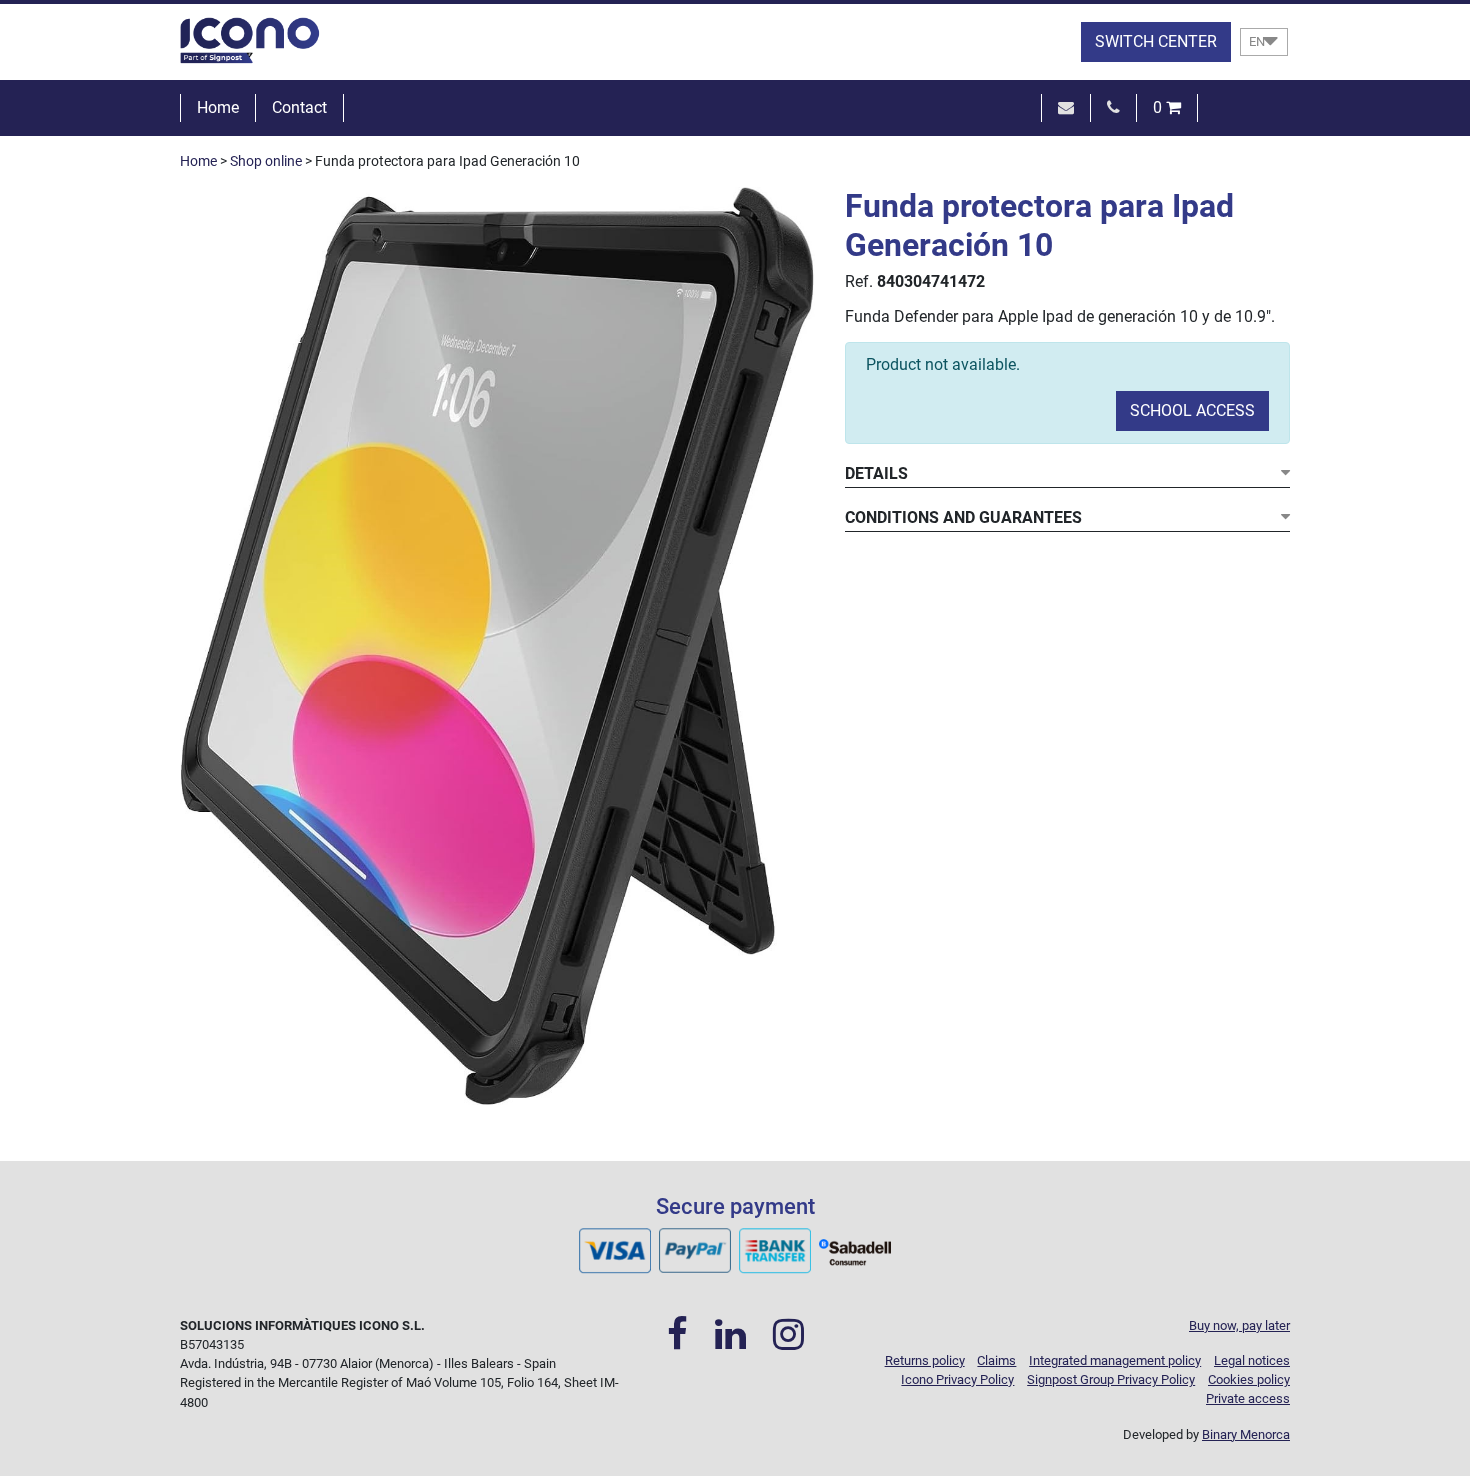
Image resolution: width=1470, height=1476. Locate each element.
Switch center (1156, 41)
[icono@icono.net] (1066, 107)
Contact (299, 107)
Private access (1248, 1398)
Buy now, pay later (1239, 1325)
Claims (996, 1360)
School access (1192, 410)
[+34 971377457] (1113, 107)
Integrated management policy (1115, 1360)
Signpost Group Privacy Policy (1111, 1379)
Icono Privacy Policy (957, 1379)
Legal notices (1252, 1360)
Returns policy (925, 1360)
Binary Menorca (1246, 1434)
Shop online (266, 161)
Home (218, 107)
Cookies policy (1249, 1379)
